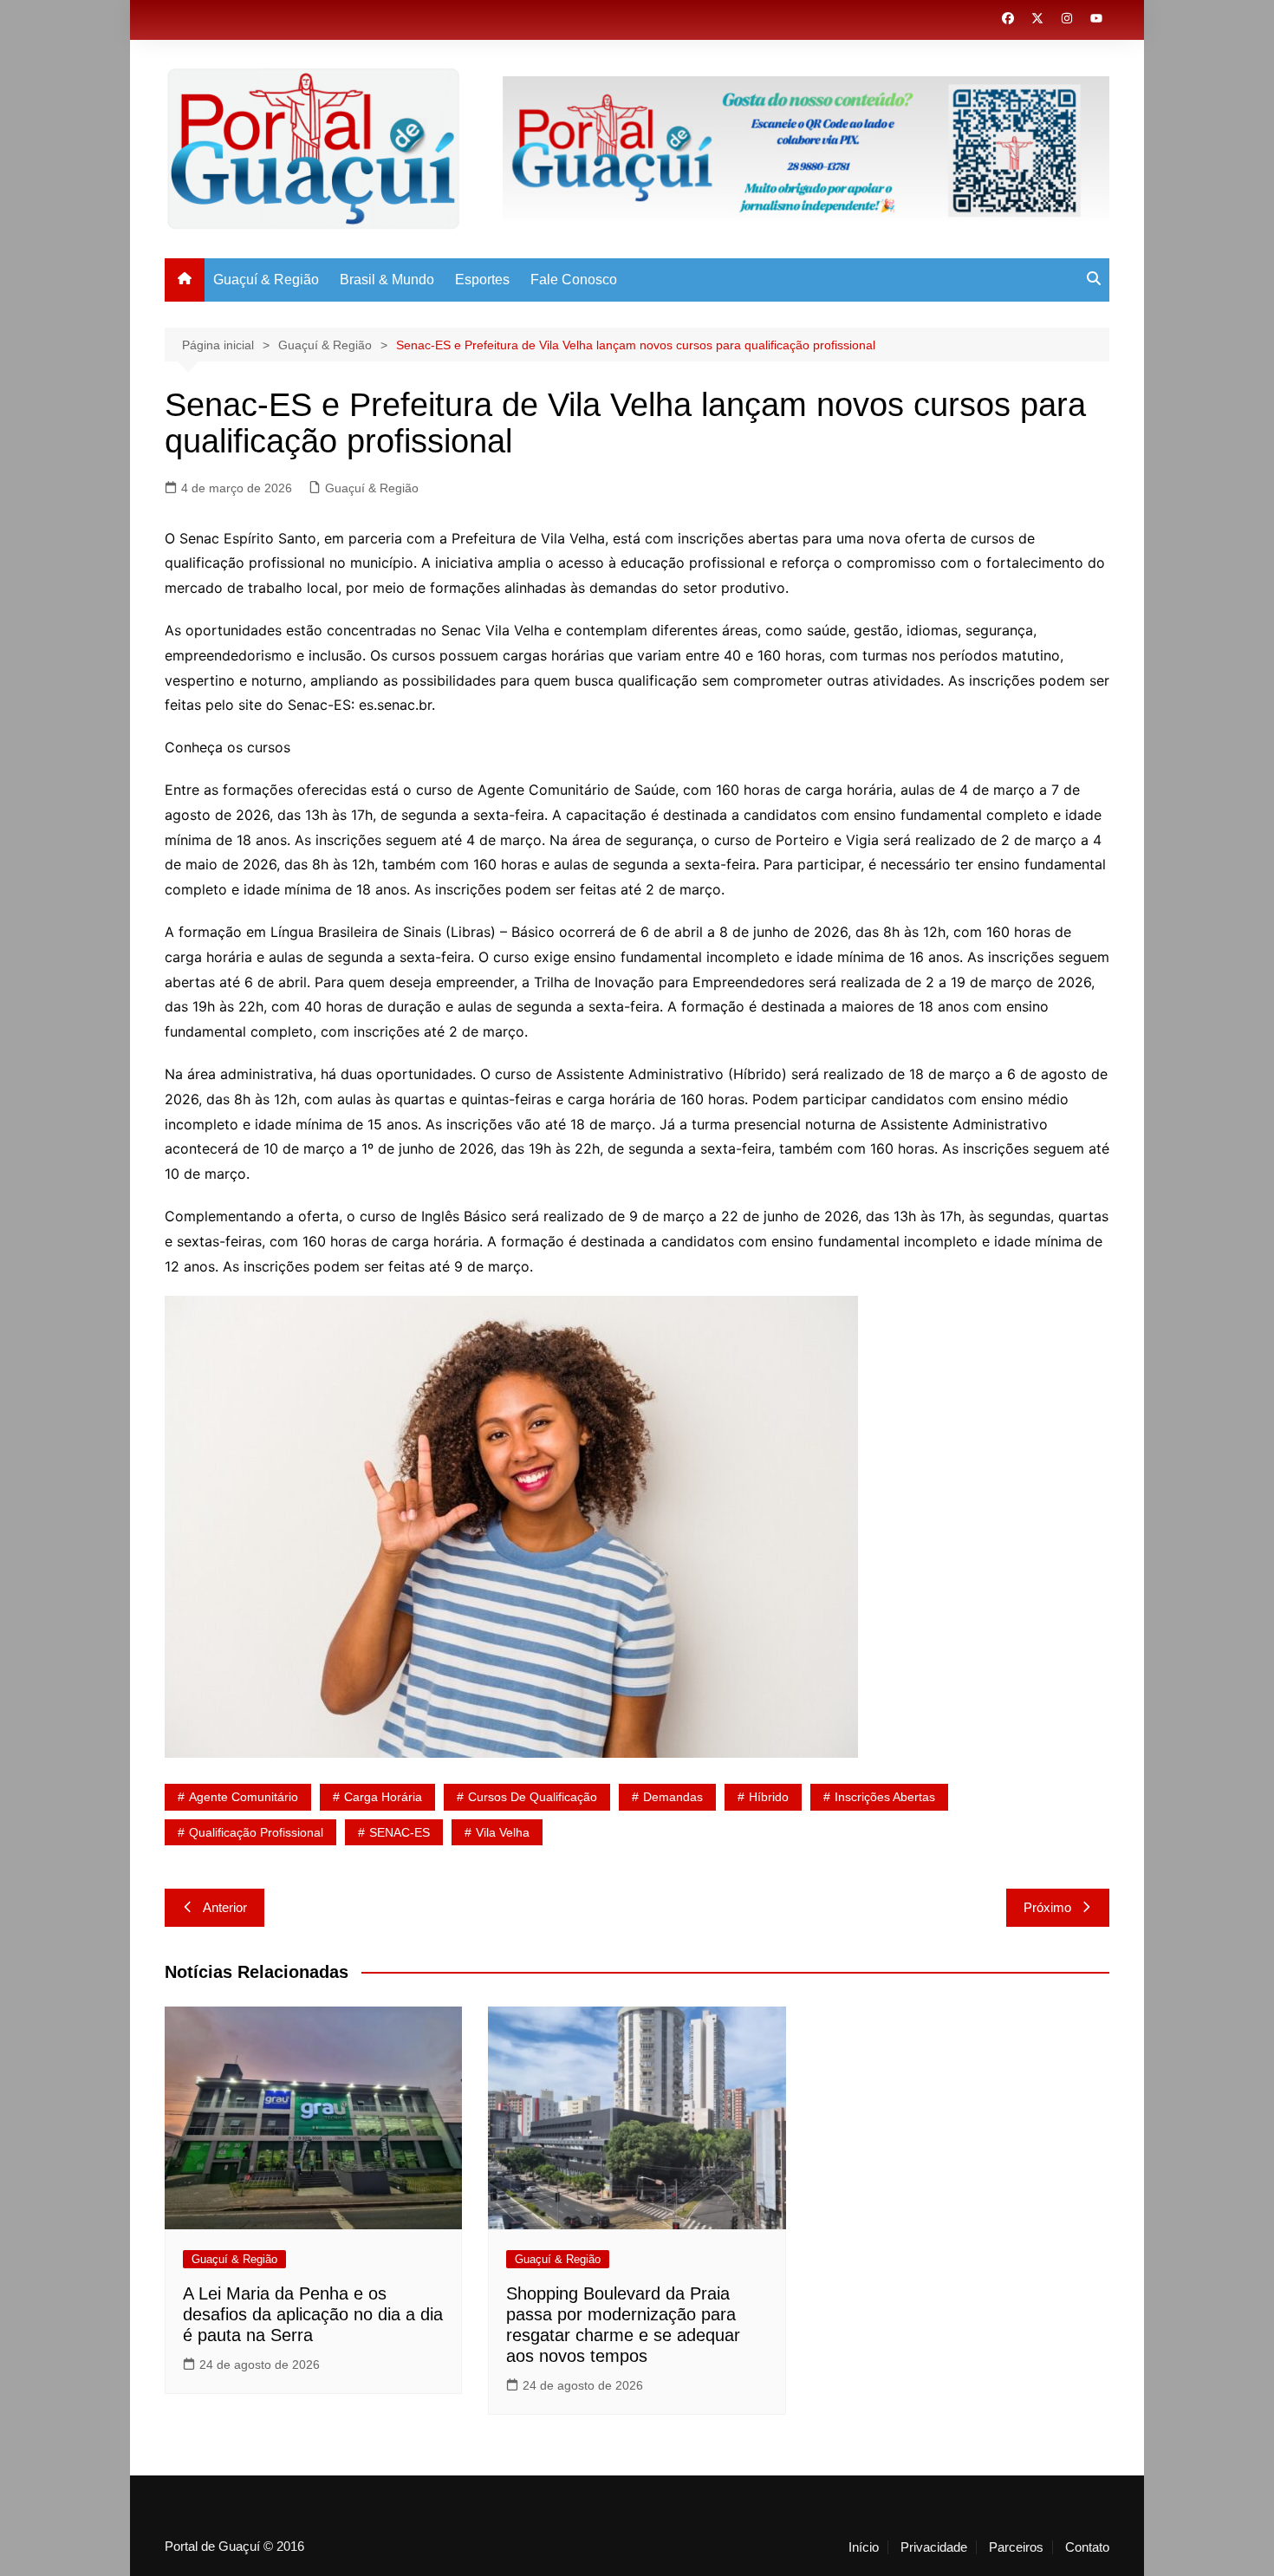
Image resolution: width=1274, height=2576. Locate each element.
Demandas (673, 1797)
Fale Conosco (574, 280)
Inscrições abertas (885, 1797)
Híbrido (769, 1797)
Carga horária (383, 1797)
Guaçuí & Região (266, 280)
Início (864, 2547)
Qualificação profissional (256, 1832)
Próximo (1047, 1907)
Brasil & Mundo (387, 280)
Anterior (225, 1907)
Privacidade (934, 2547)
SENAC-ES (400, 1832)
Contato (1087, 2547)
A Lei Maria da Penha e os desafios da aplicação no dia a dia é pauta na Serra (313, 2314)
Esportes (482, 280)
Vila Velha (503, 1832)
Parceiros (1016, 2547)
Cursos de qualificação (533, 1797)
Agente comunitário (244, 1797)
